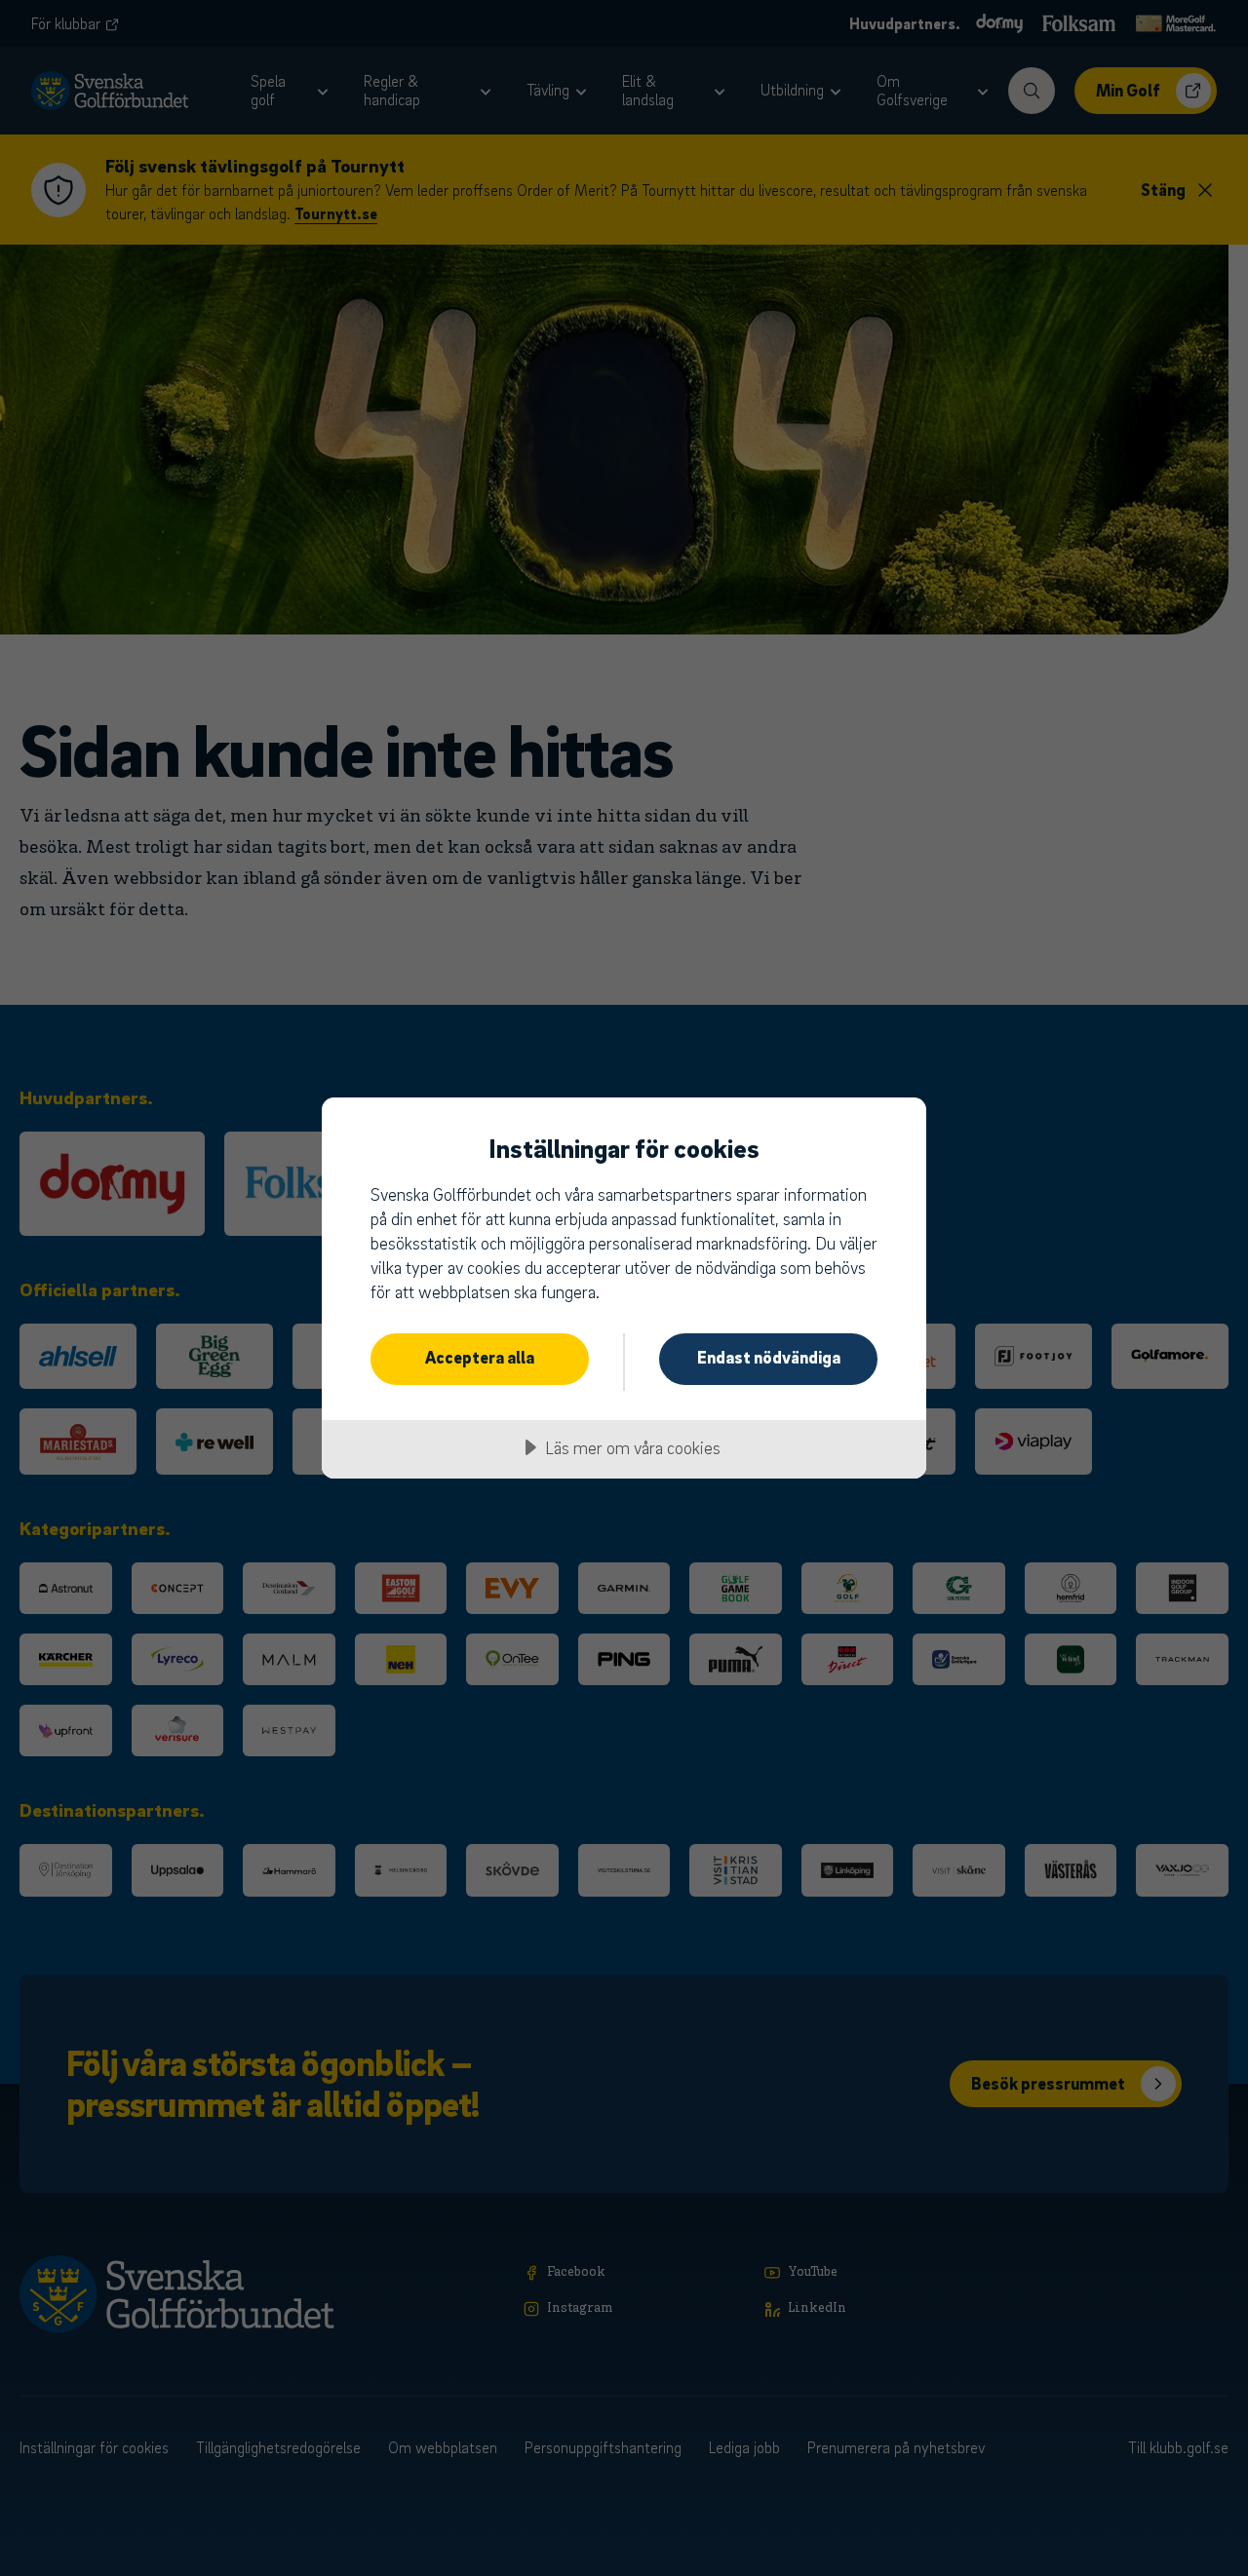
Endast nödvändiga (769, 1357)
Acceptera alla (480, 1357)
